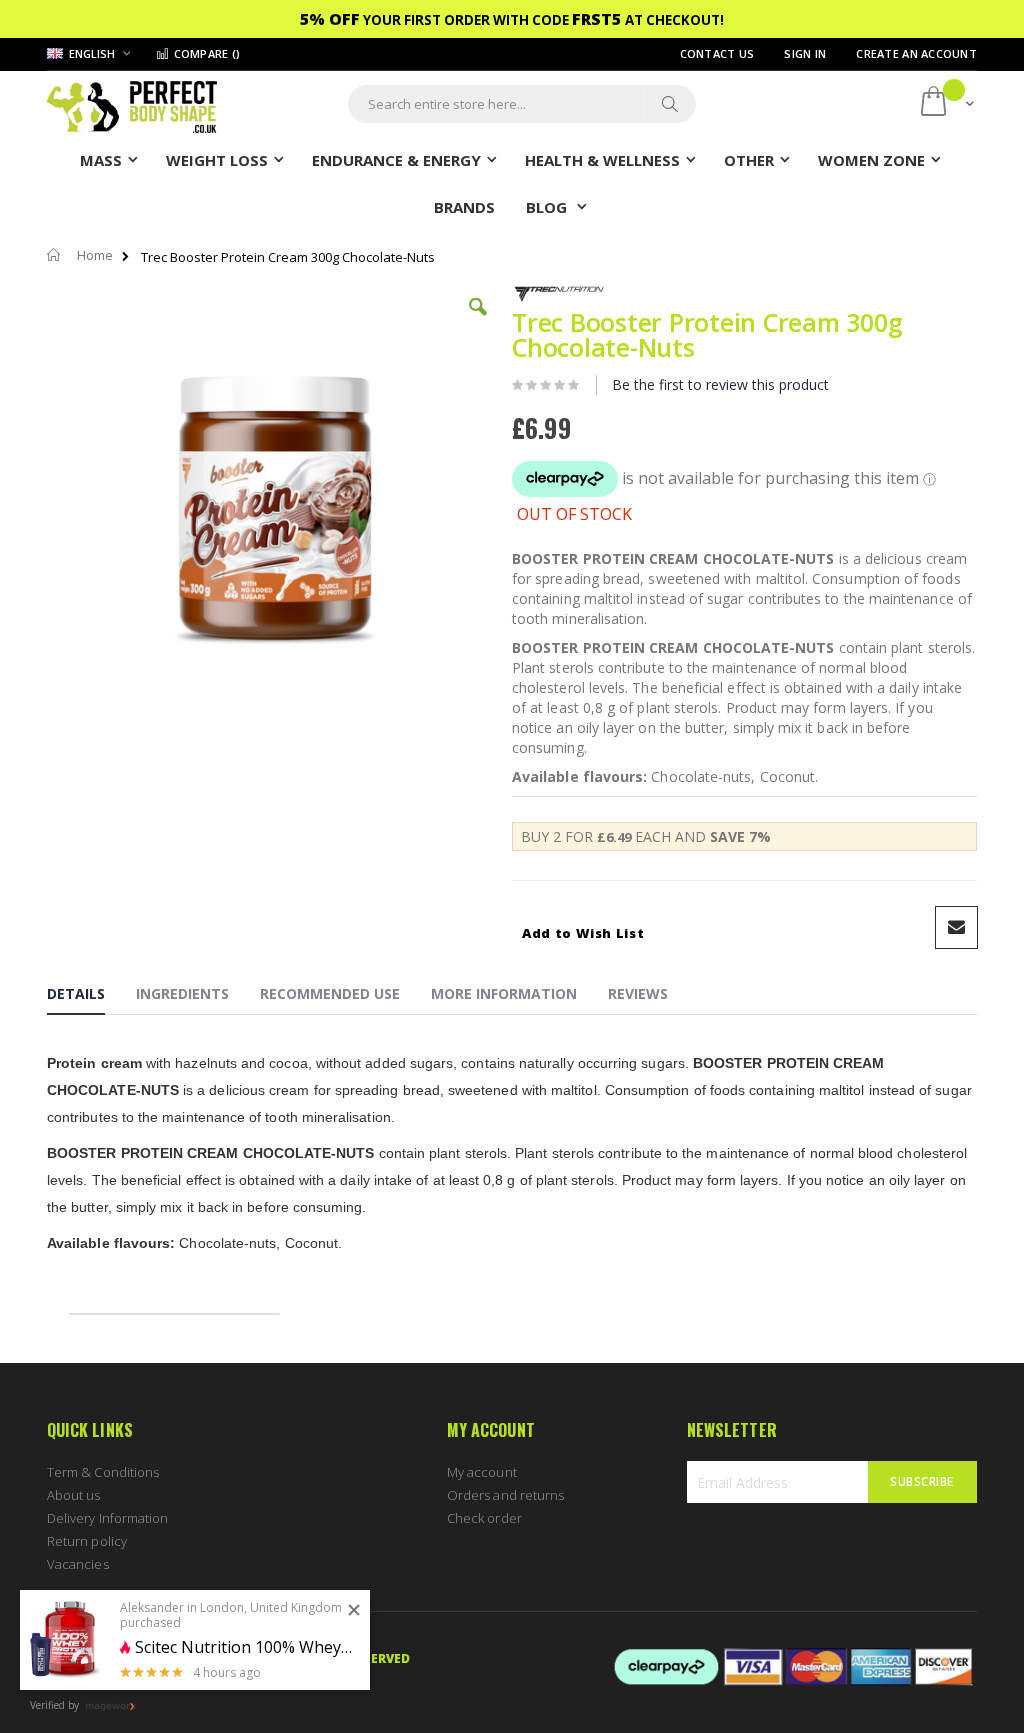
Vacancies (78, 1564)
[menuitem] (464, 206)
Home (95, 255)
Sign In (805, 53)
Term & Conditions (103, 1472)
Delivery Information (107, 1518)
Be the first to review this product (720, 384)
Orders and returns (505, 1495)
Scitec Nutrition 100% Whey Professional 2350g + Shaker (245, 1647)
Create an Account (916, 53)
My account (482, 1472)
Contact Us (717, 53)
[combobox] (522, 104)
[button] (478, 322)
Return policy (87, 1541)
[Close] (354, 1611)
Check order (484, 1518)
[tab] (91, 997)
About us (74, 1495)
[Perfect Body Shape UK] (132, 104)
